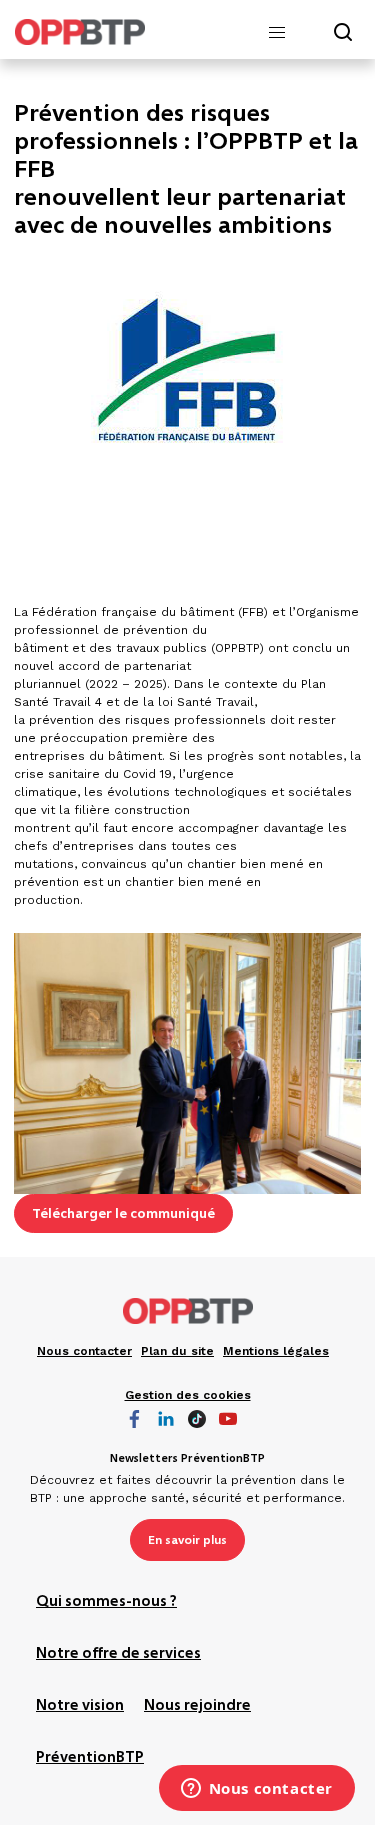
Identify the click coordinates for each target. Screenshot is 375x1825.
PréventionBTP (90, 1758)
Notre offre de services (118, 1654)
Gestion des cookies (188, 1395)
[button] (277, 33)
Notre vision (80, 1706)
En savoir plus (187, 1540)
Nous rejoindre (197, 1706)
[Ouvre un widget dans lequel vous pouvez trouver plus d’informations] (256, 1790)
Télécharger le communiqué (123, 1213)
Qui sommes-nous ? (106, 1602)
